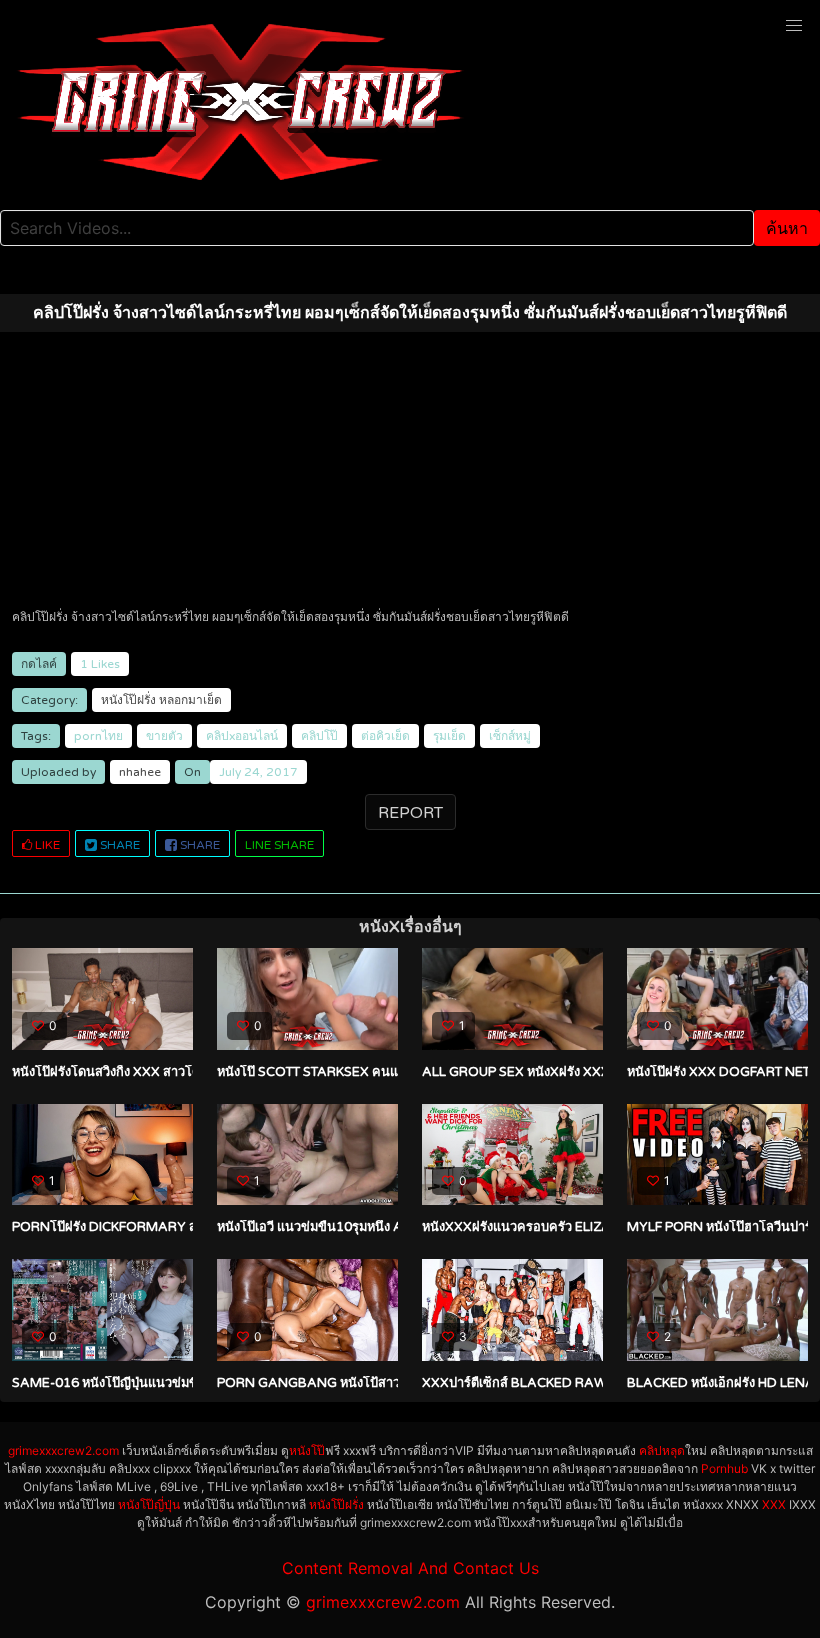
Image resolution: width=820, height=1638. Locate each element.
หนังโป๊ (307, 1450)
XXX (774, 1504)
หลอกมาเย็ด (190, 700)
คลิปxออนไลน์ (242, 736)
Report (410, 813)
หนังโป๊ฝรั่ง (128, 700)
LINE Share (279, 845)
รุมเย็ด (449, 736)
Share (118, 845)
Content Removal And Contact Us (410, 1568)
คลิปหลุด (662, 1450)
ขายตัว (164, 736)
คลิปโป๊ (319, 736)
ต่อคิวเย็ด (385, 736)
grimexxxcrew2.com (63, 1450)
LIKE (46, 845)
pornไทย (98, 736)
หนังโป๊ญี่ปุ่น (149, 1504)
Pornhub (724, 1468)
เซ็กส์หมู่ (510, 736)
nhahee (140, 772)
